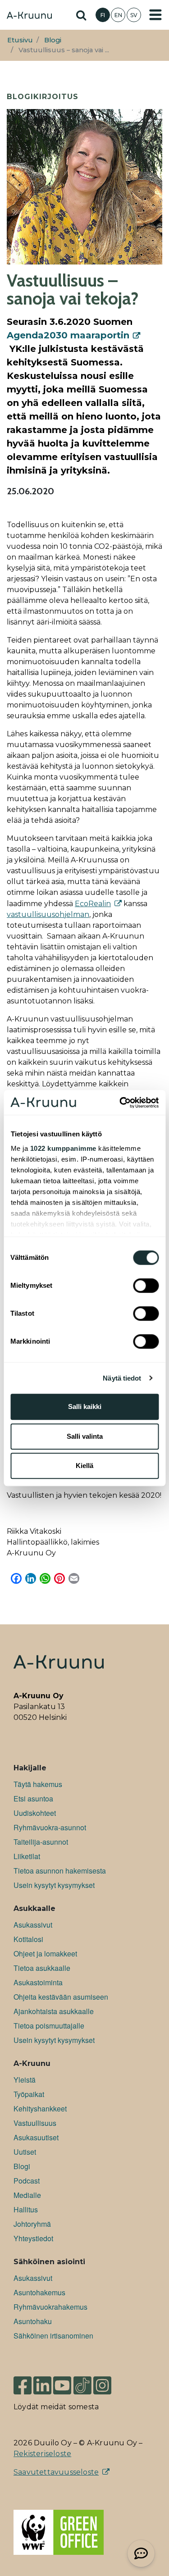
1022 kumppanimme (63, 1148)
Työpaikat (29, 2094)
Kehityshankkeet (40, 2109)
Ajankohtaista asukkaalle (54, 2011)
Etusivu (20, 40)
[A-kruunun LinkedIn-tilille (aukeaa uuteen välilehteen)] (42, 2381)
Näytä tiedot (122, 1378)
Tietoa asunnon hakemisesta (60, 1871)
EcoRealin (93, 904)
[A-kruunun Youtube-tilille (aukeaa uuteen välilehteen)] (62, 2381)
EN (118, 15)
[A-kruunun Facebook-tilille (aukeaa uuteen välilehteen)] (23, 2381)
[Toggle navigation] (155, 15)
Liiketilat (27, 1856)
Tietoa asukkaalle (42, 1968)
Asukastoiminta (38, 1982)
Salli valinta (85, 1436)
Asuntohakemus (39, 2292)
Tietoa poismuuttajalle (49, 2026)
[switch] (146, 1286)
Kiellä (84, 1466)
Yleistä (25, 2080)
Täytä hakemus (38, 1784)
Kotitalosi (28, 1939)
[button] (141, 2553)
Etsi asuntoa (33, 1799)
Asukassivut (33, 1925)
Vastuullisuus (35, 2123)
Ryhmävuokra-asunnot (50, 1827)
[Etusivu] (29, 16)
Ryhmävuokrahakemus (50, 2307)
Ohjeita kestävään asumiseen (61, 1997)
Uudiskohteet (35, 1813)
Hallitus (26, 2209)
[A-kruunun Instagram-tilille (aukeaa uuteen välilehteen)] (109, 2381)
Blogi (53, 40)
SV (134, 15)
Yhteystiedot (33, 2238)
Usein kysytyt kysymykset (54, 1885)
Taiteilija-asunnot (41, 1842)
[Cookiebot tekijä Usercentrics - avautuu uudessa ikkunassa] (120, 1103)
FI (103, 15)
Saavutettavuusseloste (56, 2472)
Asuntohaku (33, 2321)
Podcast (27, 2181)
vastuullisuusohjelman (48, 914)
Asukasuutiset (36, 2137)
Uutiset (25, 2152)
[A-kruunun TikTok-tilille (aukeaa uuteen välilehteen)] (82, 2381)
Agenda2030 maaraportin (68, 335)
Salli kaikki (85, 1407)
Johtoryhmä (32, 2224)
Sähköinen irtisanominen (53, 2336)
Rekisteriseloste (42, 2454)
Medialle (27, 2195)
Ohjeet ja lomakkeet (45, 1954)
